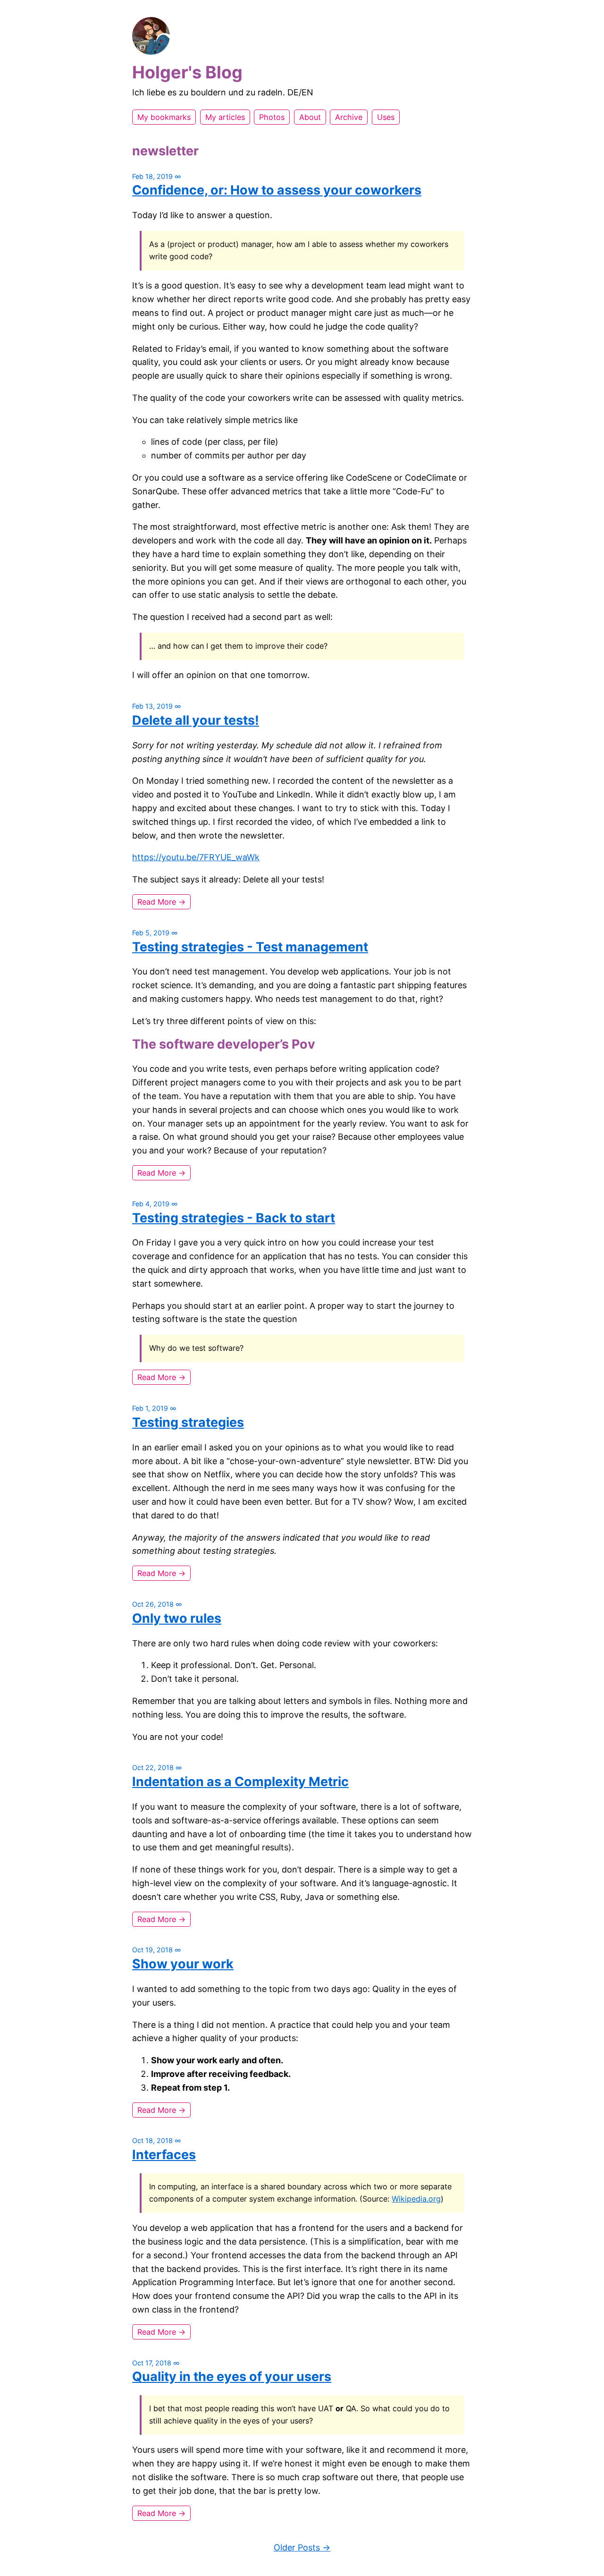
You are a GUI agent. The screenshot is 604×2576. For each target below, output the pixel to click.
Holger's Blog (187, 72)
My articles (225, 117)
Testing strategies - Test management (250, 947)
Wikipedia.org (416, 2199)
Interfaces (164, 2155)
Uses (386, 117)
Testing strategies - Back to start (234, 1218)
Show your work (183, 1964)
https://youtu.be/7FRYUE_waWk (196, 857)
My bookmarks (164, 117)
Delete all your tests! (196, 720)
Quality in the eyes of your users (232, 2377)
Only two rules (177, 1618)
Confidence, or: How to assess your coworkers (277, 190)
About (310, 117)
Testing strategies (188, 1422)
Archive (349, 117)
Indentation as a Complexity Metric (240, 1782)
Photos (272, 117)
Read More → (161, 902)
